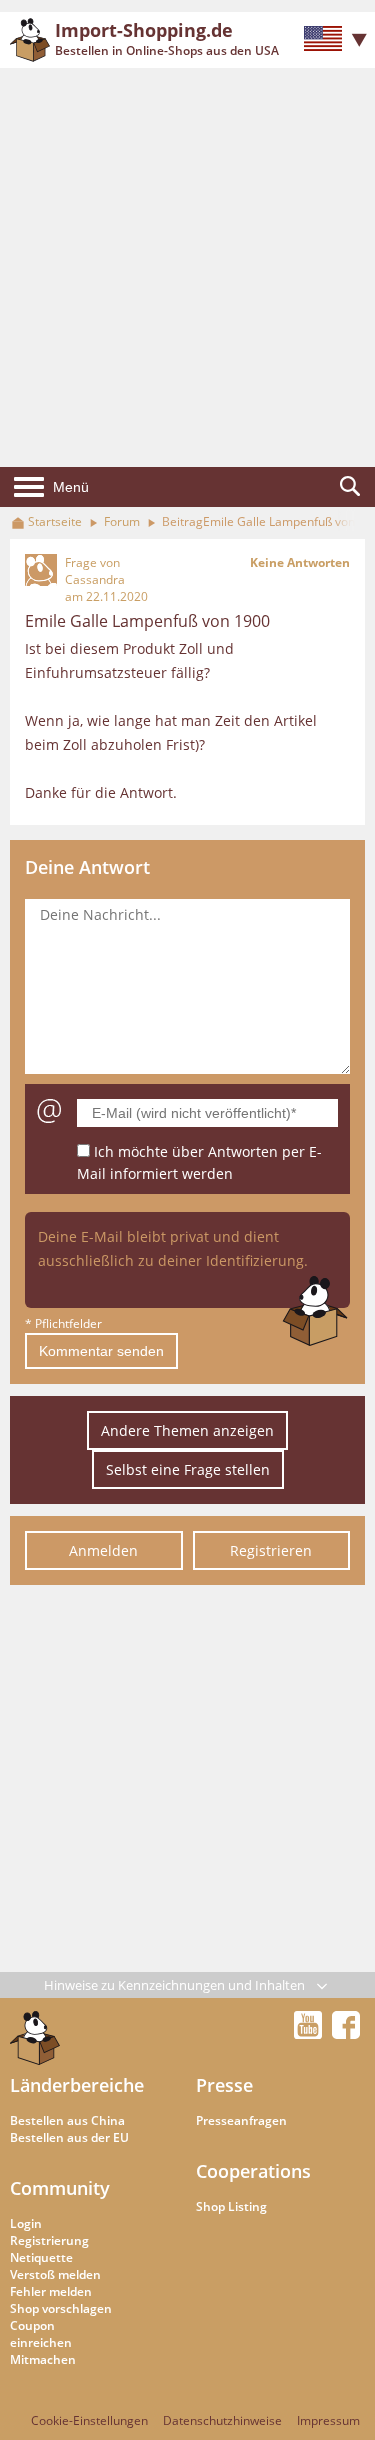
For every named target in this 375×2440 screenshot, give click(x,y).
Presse (224, 2085)
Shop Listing (231, 2206)
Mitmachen (43, 2359)
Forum (122, 521)
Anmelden (103, 1550)
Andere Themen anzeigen (187, 1430)
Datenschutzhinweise (222, 2420)
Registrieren (271, 1550)
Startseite (55, 521)
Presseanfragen (241, 2120)
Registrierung (49, 2240)
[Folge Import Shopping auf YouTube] (311, 2033)
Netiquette (41, 2257)
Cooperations (253, 2171)
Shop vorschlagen (61, 2308)
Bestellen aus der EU (69, 2137)
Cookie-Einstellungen (89, 2420)
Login (26, 2223)
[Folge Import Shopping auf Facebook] (346, 2033)
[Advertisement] (187, 267)
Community (60, 2188)
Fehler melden (51, 2291)
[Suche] (350, 487)
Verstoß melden (55, 2274)
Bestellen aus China (67, 2120)
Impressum (328, 2420)
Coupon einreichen (41, 2334)
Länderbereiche (77, 2085)
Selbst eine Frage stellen (188, 1469)
